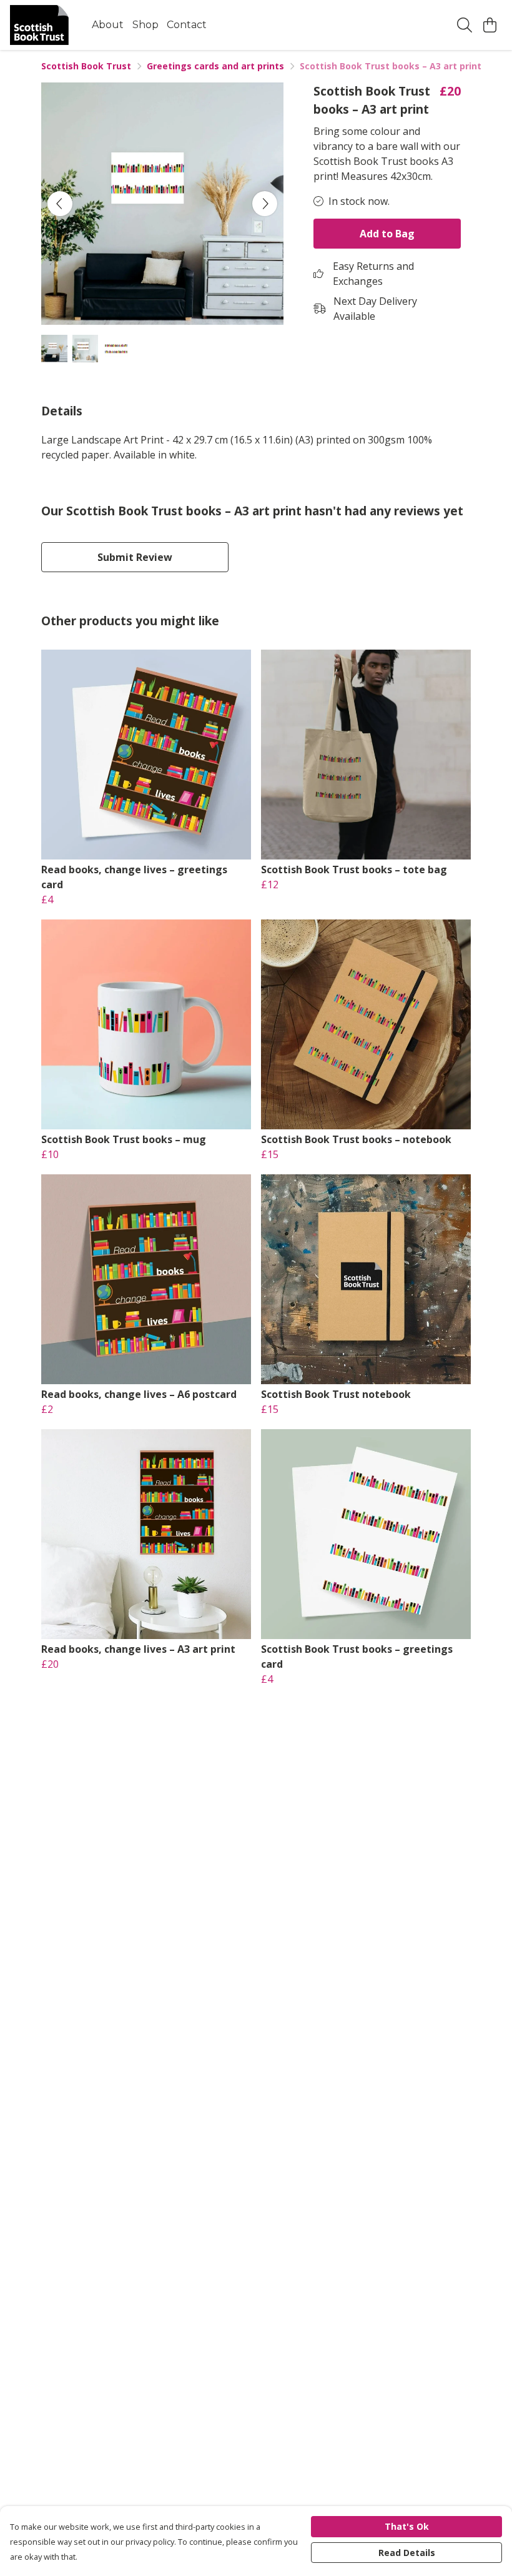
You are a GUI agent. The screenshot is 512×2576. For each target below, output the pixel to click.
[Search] (465, 25)
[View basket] (490, 25)
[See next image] (265, 204)
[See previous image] (60, 204)
